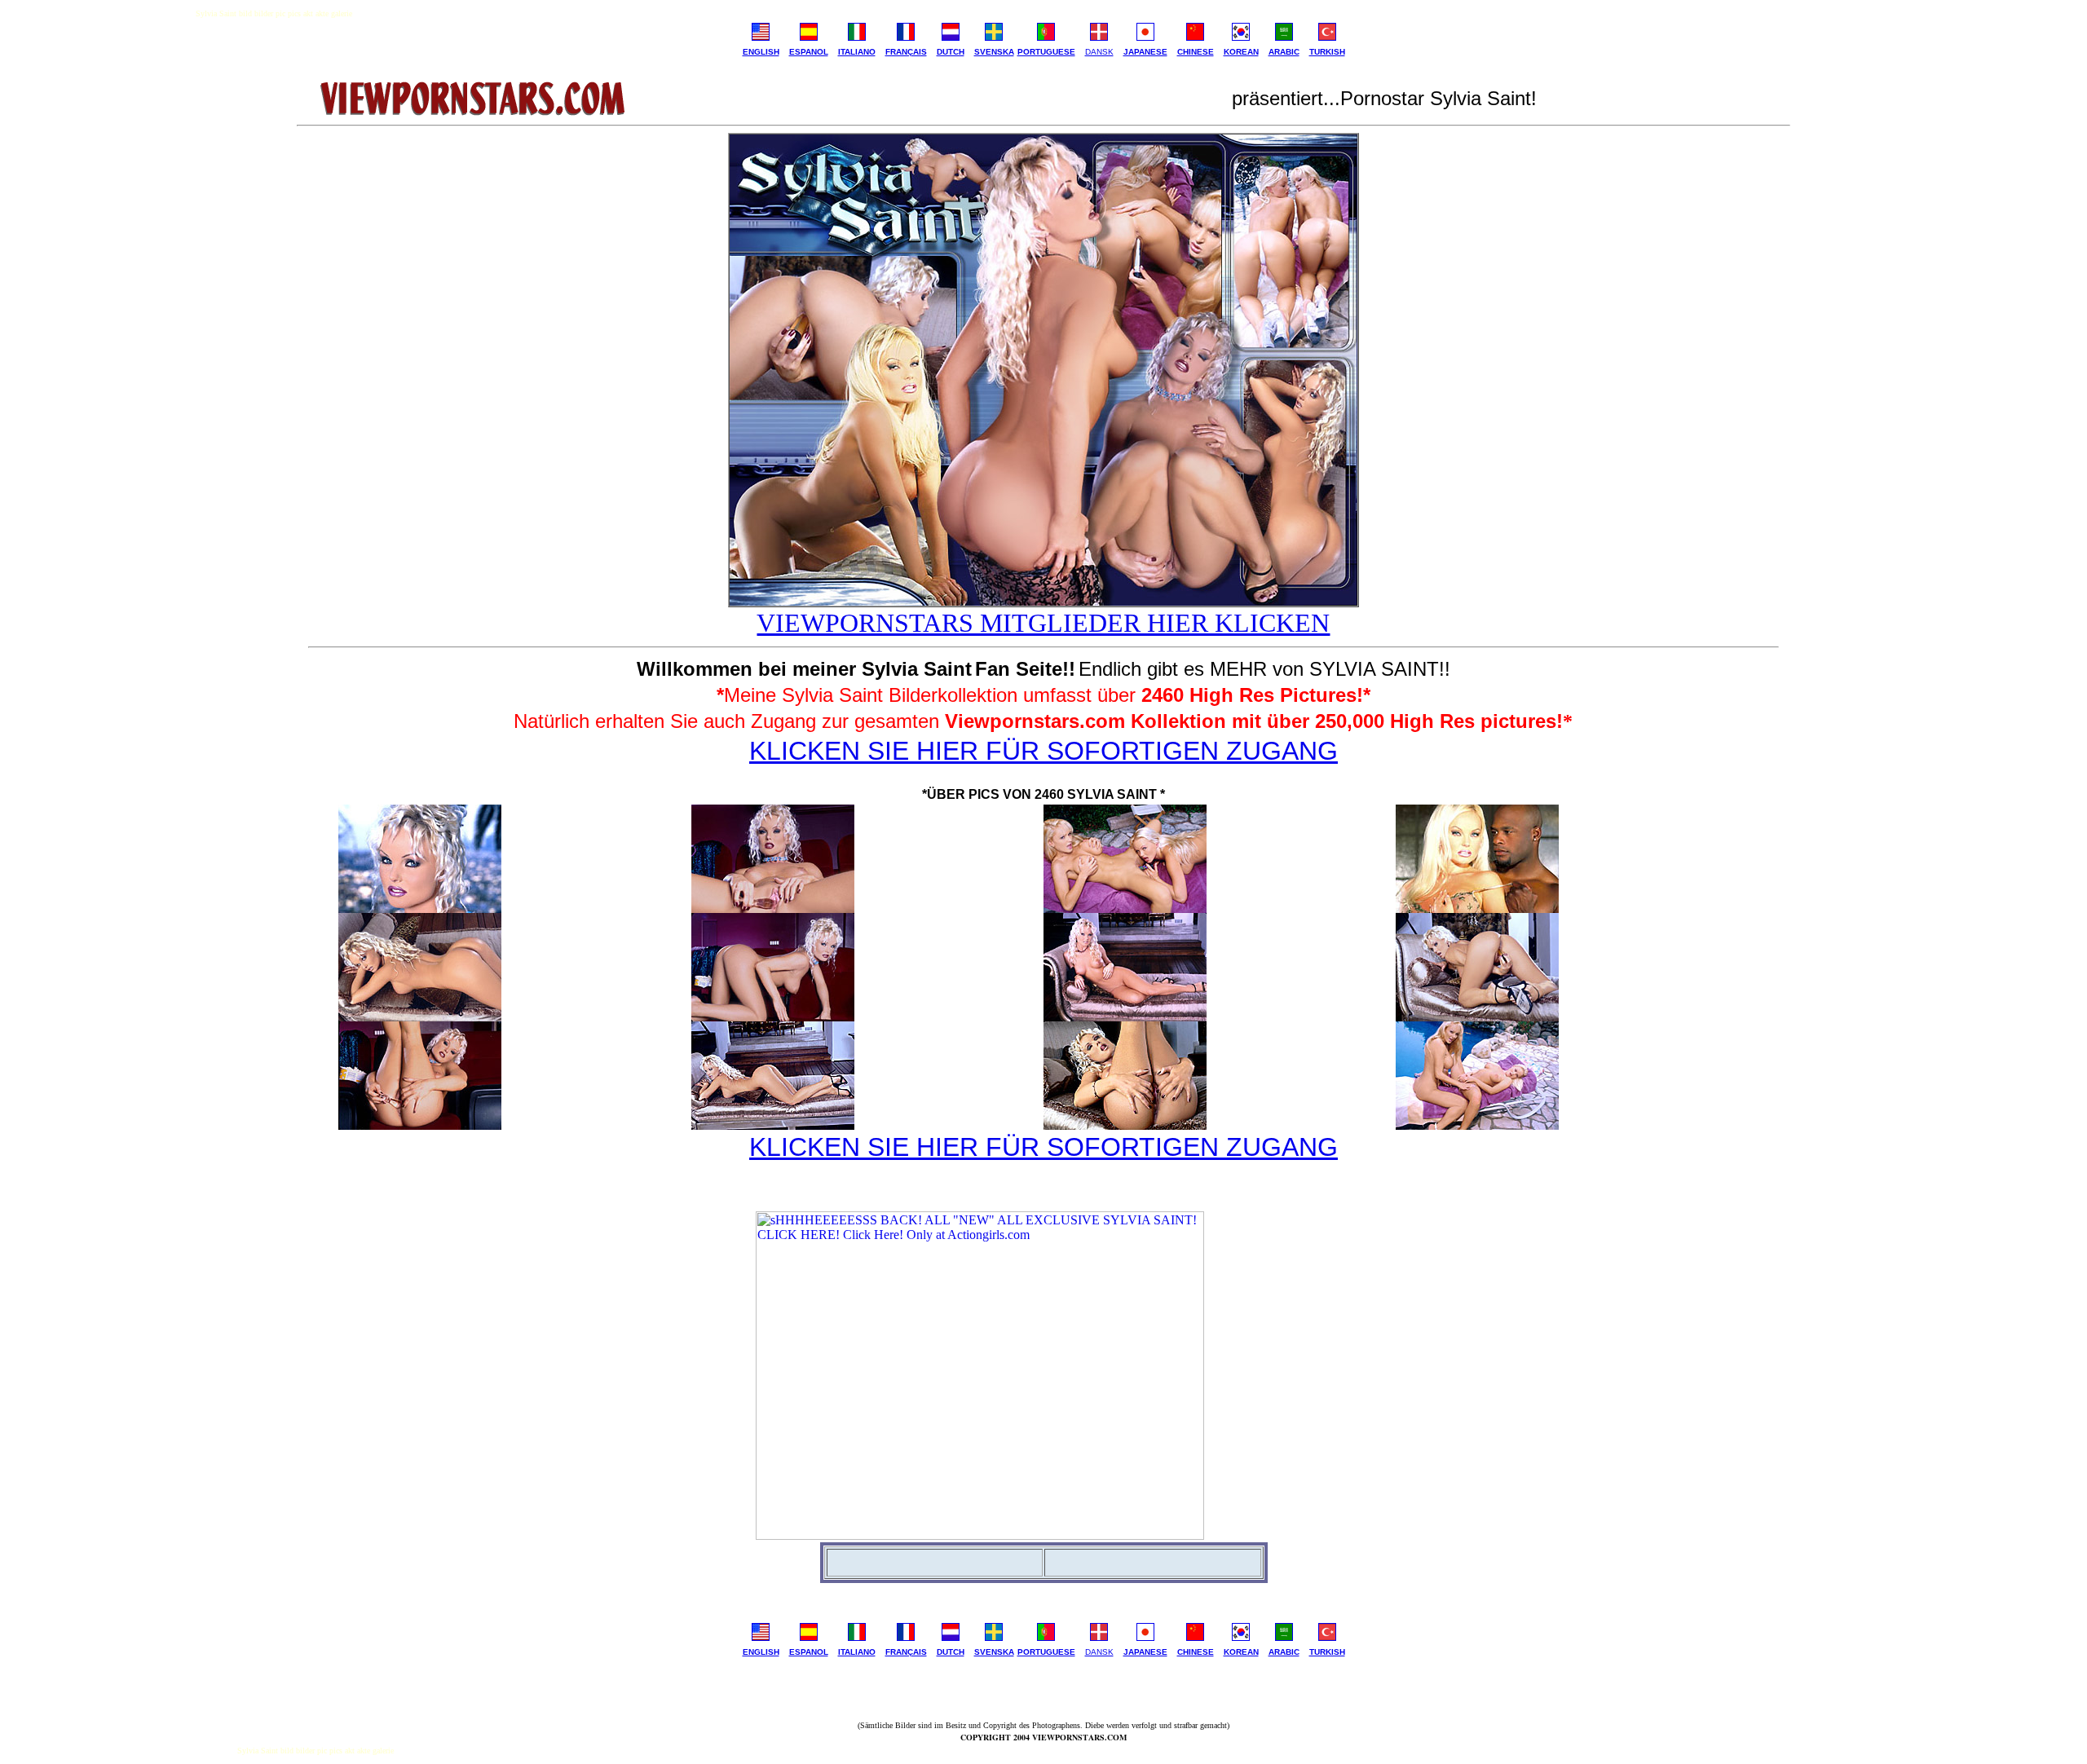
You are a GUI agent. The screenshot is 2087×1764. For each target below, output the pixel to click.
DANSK (1099, 52)
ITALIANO (857, 52)
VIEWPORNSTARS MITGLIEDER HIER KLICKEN (1043, 623)
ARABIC (1284, 52)
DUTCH (951, 52)
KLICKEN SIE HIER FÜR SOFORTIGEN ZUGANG (1043, 751)
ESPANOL (809, 52)
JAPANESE (1145, 52)
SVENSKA (994, 52)
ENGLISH (761, 52)
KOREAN (1241, 52)
